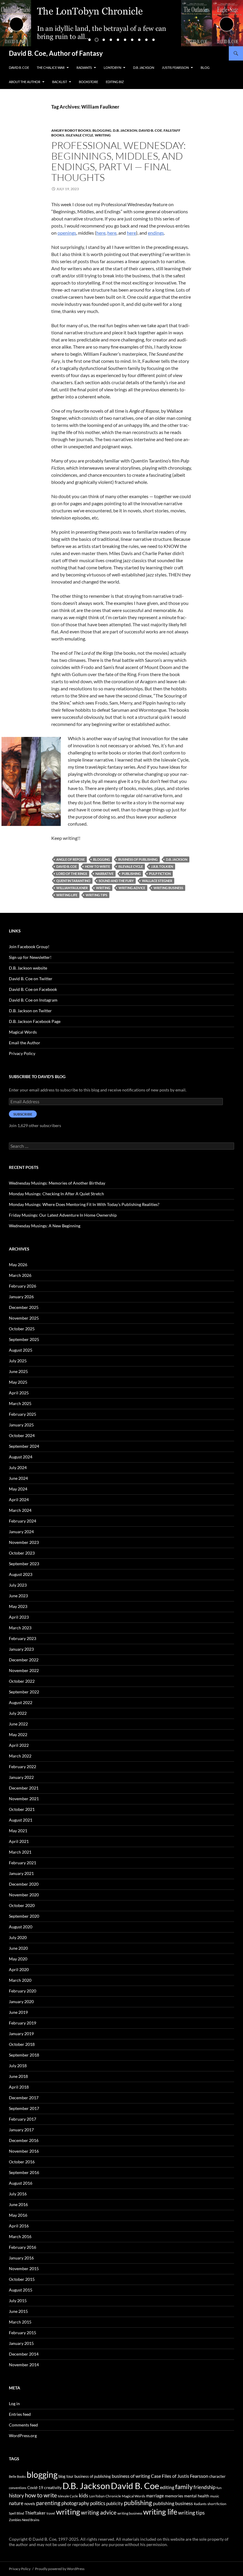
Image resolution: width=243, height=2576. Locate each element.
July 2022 (18, 1713)
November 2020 (24, 1895)
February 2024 (23, 1521)
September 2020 (24, 1916)
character (217, 2476)
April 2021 (19, 1841)
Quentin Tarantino (73, 881)
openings (67, 233)
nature (16, 2503)
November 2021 (24, 1799)
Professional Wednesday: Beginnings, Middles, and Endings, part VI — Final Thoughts (119, 161)
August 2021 (21, 1820)
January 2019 (21, 2034)
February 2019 (23, 2023)
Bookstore (88, 82)
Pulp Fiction (160, 874)
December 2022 (24, 1660)
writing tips (96, 895)
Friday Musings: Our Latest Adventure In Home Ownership (63, 1215)
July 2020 (18, 1937)
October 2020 (22, 1905)
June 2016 (18, 2204)
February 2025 (23, 1414)
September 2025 (24, 1339)
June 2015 (18, 2311)
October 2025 (22, 1329)
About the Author (25, 82)
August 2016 (21, 2183)
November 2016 (24, 2151)
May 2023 (18, 1606)
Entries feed (20, 2414)
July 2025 (18, 1361)
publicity (115, 2503)
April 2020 (19, 1969)
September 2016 (24, 2172)
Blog (205, 67)
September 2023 (24, 1564)
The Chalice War (51, 67)
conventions (18, 2488)
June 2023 (18, 1596)
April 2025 (19, 1393)
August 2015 (21, 2290)
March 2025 (20, 1403)
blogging (101, 859)
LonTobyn (112, 67)
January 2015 (21, 2343)
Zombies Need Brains (24, 2520)
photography (75, 2503)
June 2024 (18, 1478)
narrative (104, 874)
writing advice (132, 888)
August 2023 (21, 1574)
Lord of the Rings (72, 874)
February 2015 (23, 2333)
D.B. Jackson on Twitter (30, 1011)
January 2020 (21, 2001)
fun (219, 2488)
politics (98, 2503)
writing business (168, 888)
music (215, 2496)
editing (167, 2487)
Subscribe (23, 1114)
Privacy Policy (22, 1053)
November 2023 (24, 1542)
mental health (197, 2496)
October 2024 (22, 1435)
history (16, 2495)
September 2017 (24, 2108)
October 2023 (22, 1553)
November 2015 (24, 2268)
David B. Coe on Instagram (33, 1000)
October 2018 (22, 2044)
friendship (204, 2487)
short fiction (217, 2504)
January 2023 (21, 1649)
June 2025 (18, 1371)
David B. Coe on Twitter (31, 979)
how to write (97, 866)
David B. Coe (19, 67)
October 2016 (22, 2162)
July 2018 (18, 2066)
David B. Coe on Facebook (33, 989)
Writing (103, 135)
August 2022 (21, 1702)
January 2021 (21, 1873)
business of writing (131, 2476)
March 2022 (20, 1756)
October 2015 (22, 2279)
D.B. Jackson (144, 67)
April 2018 (19, 2087)
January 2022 (21, 1777)
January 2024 (21, 1532)
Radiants (84, 67)
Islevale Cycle (80, 135)
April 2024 (19, 1500)
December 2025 (24, 1307)
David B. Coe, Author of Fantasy (56, 53)
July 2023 (18, 1585)
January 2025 (21, 1425)
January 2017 (21, 2130)
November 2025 (24, 1318)
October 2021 (22, 1809)
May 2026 (18, 1265)
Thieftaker (35, 2513)
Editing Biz (115, 82)
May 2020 (18, 1959)
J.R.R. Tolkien (162, 866)
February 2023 (23, 1638)
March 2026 (20, 1275)
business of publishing (138, 859)
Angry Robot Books (71, 130)
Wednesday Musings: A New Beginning (45, 1226)
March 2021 (20, 1852)
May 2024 (18, 1489)
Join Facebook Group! (29, 947)
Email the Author (25, 1043)
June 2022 (18, 1724)
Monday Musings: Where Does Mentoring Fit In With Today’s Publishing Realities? (84, 1204)
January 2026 (21, 1297)
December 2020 (24, 1884)
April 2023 (19, 1617)
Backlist (60, 82)
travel (51, 2513)
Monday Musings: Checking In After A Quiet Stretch (56, 1194)
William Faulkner (72, 888)
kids (84, 2495)
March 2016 (20, 2236)
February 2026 (23, 1286)
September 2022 (24, 1692)
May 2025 (18, 1382)
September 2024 (24, 1446)
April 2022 (19, 1745)
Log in (14, 2403)
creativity (53, 2487)
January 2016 (21, 2258)
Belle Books (17, 2476)
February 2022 (23, 1767)
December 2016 (24, 2140)
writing (103, 888)
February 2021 (23, 1863)
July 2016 (18, 2194)
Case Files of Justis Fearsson (180, 2476)
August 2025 (21, 1350)
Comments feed (23, 2425)
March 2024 (20, 1510)
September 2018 (24, 2055)
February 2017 (23, 2119)
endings (156, 233)
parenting (48, 2503)
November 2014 (24, 2365)
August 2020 (21, 1927)
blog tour (66, 2476)
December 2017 (24, 2098)
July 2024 (18, 1467)
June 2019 (18, 2012)
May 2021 (18, 1831)
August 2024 (21, 1457)
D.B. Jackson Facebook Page (35, 1021)
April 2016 (19, 2226)
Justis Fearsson (175, 67)
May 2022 (18, 1734)
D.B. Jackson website (28, 968)
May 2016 (18, 2215)
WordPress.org (23, 2436)
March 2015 (20, 2322)
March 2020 (20, 1980)
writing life (67, 895)
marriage (155, 2496)
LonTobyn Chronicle (105, 2496)
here (101, 233)
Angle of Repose (71, 859)
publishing (131, 874)
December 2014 (24, 2354)
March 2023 (20, 1628)
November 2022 (24, 1670)
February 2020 (23, 1991)
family (184, 2487)
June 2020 (18, 1948)
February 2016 (23, 2247)
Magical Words (23, 1032)
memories (174, 2496)
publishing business (173, 2503)
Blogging (102, 130)
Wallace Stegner (157, 881)
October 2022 (22, 1681)
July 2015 (18, 2301)
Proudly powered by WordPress (60, 2569)
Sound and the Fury (116, 881)
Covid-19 (35, 2488)
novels (30, 2504)
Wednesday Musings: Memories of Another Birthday (57, 1183)
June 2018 (18, 2076)
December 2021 (24, 1788)
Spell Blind (16, 2513)
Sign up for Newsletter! (30, 957)
